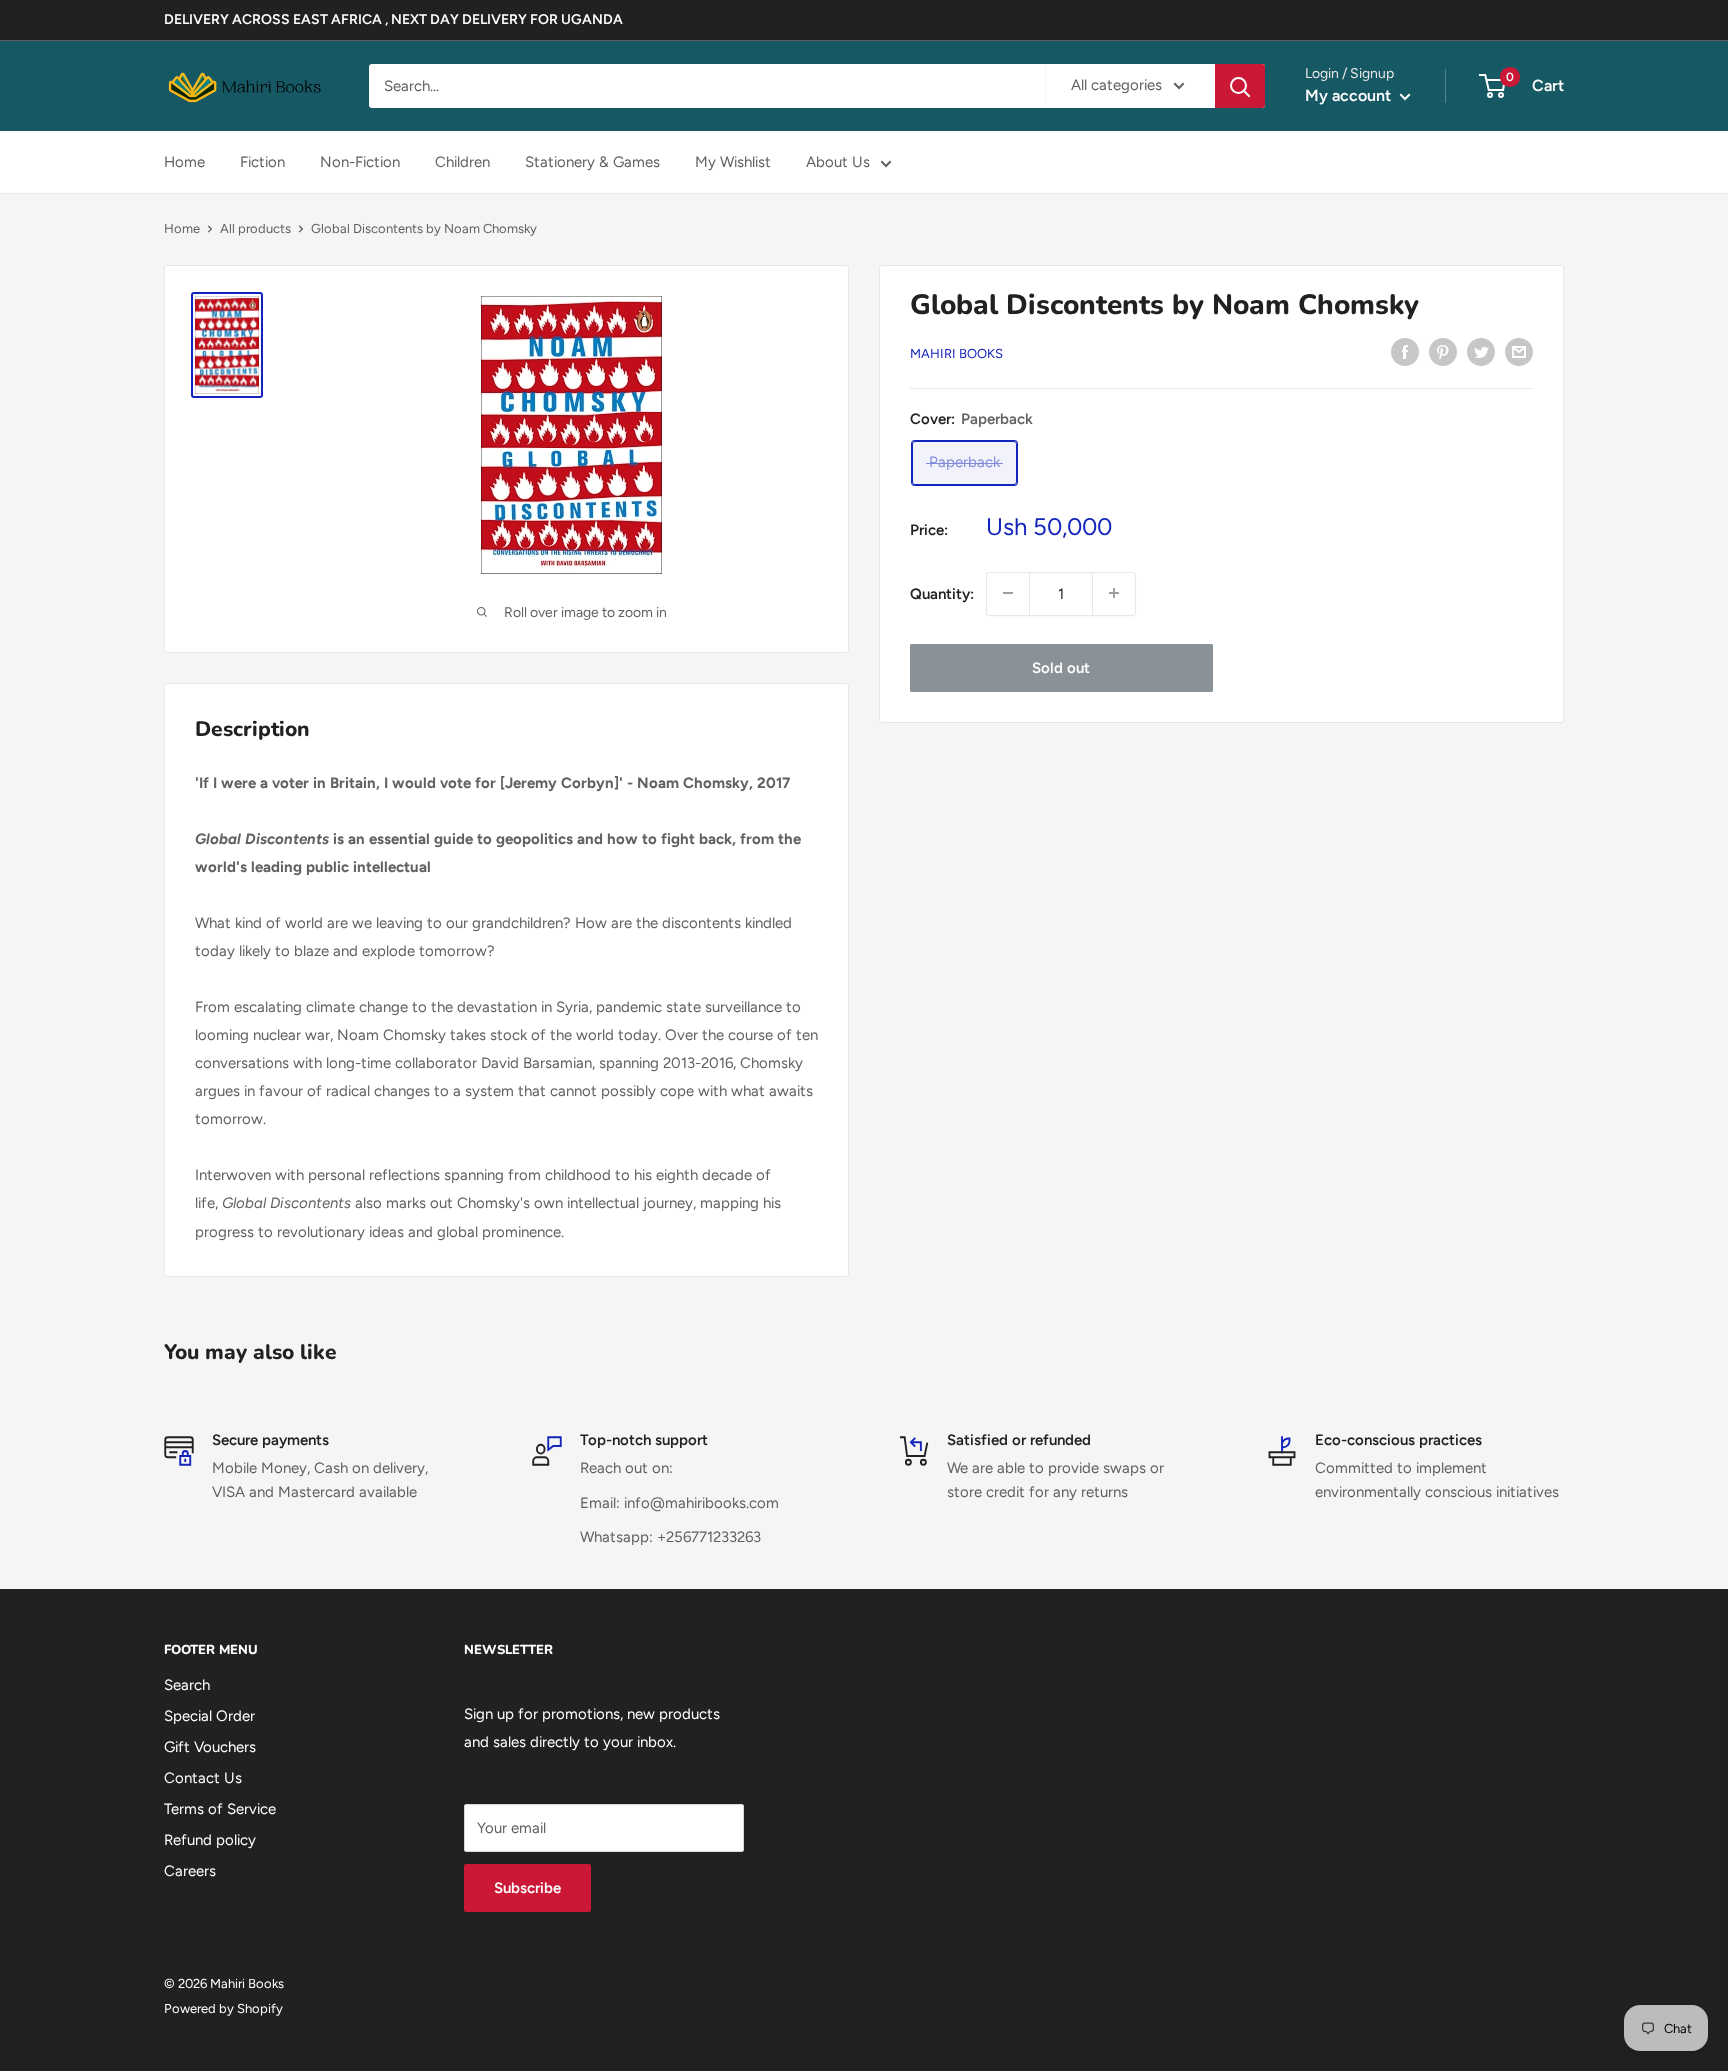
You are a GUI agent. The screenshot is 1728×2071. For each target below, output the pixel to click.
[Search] (1240, 86)
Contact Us (203, 1778)
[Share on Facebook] (1405, 351)
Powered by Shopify (223, 2008)
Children (462, 162)
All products (255, 228)
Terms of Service (220, 1809)
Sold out (1061, 667)
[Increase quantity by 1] (1114, 593)
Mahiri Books (956, 353)
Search (187, 1685)
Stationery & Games (592, 162)
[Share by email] (1519, 351)
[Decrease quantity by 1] (1008, 593)
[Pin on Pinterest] (1443, 351)
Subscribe (527, 1888)
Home (184, 162)
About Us (838, 162)
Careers (190, 1871)
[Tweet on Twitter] (1481, 351)
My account (1350, 95)
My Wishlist (733, 162)
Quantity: (942, 593)
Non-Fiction (360, 162)
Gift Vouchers (210, 1747)
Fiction (262, 162)
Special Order (209, 1716)
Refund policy (210, 1840)
